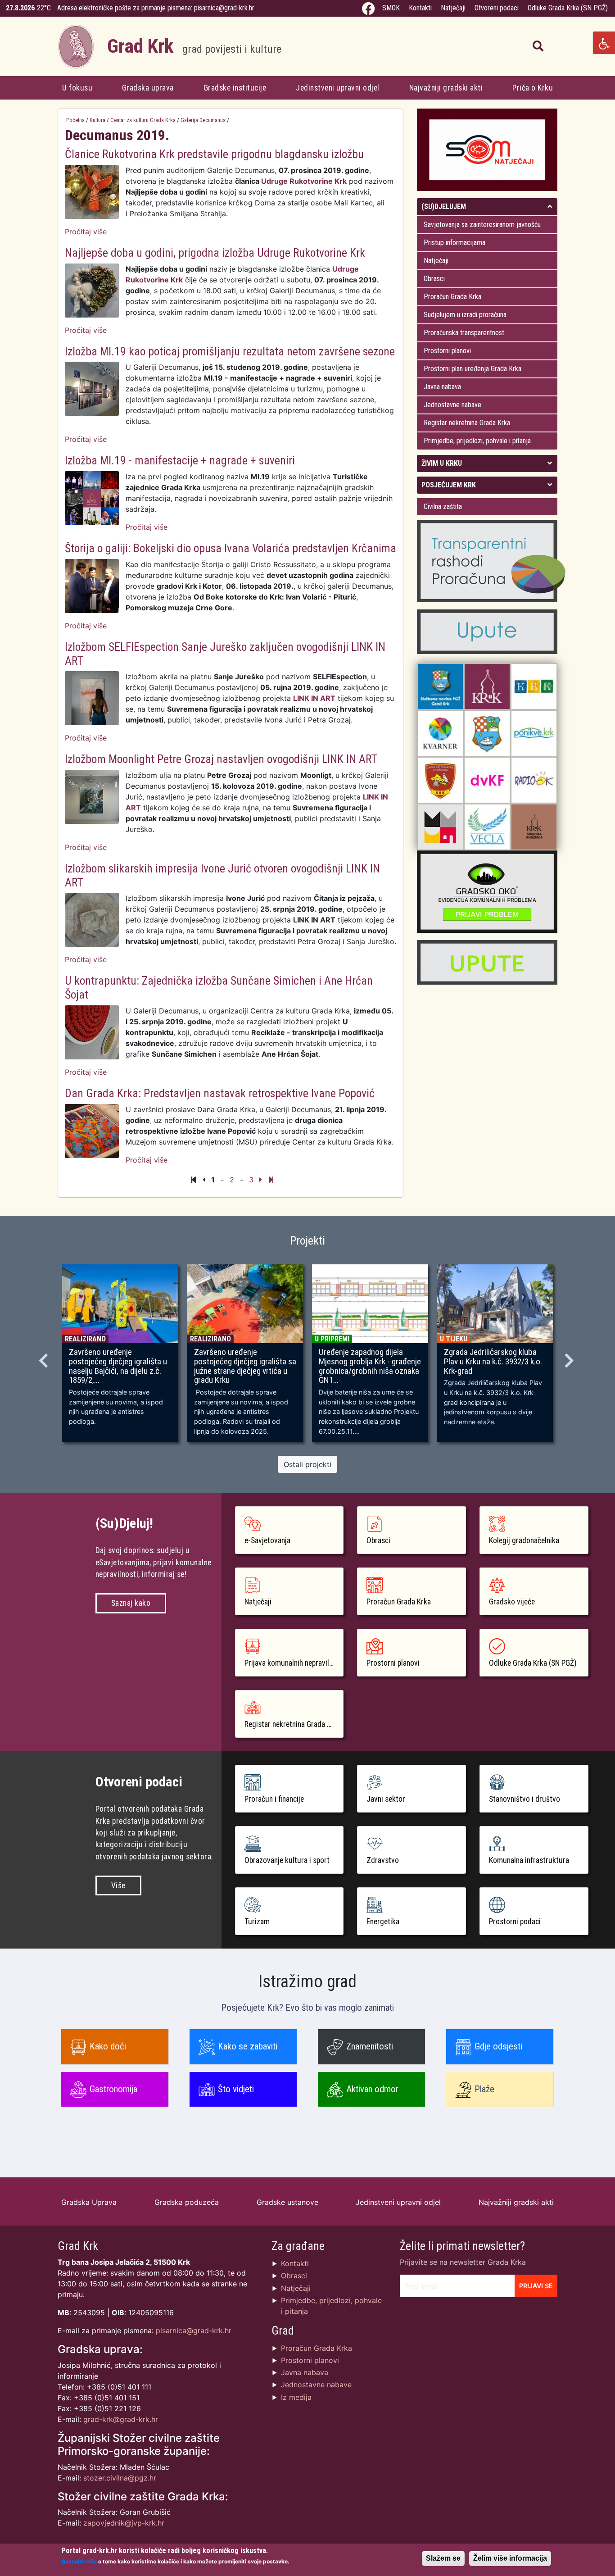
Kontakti (420, 8)
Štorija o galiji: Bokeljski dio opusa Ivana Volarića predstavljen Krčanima (231, 548)
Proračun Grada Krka (452, 297)
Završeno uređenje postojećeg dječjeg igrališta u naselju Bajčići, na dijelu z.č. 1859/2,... (118, 1366)
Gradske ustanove (287, 2202)
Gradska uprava (148, 88)
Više (118, 1885)
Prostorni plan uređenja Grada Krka (473, 369)
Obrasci (434, 279)
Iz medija (296, 2397)
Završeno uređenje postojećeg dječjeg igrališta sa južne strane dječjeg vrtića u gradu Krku (245, 1366)
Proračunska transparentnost (464, 333)
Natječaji (453, 8)
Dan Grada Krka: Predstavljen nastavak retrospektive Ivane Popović (220, 1093)
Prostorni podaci (515, 1922)
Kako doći (108, 2046)
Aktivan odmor (372, 2089)
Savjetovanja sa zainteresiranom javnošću (482, 225)
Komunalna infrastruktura (529, 1860)
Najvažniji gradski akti (446, 88)
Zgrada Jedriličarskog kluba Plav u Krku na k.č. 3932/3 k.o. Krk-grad (493, 1362)
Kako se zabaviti (248, 2046)
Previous (45, 1358)
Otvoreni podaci (497, 8)
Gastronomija (113, 2089)
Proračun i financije (274, 1799)
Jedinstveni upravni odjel (338, 88)
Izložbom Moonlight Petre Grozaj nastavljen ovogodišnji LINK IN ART (221, 759)
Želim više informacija (510, 2558)
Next (570, 1358)
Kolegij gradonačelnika (524, 1540)
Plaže (484, 2089)
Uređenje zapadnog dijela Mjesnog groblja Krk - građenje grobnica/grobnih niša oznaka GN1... (370, 1366)
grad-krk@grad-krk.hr (121, 2419)
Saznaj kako (131, 1603)
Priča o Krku (533, 88)
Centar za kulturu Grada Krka (143, 120)
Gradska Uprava (89, 2202)
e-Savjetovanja (267, 1540)
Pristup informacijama (454, 243)
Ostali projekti (307, 1464)
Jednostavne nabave (452, 405)
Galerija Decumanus (203, 120)
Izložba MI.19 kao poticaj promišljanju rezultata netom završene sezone (230, 351)
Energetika (383, 1922)
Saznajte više (79, 2561)
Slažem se (443, 2558)
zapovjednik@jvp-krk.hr (124, 2523)
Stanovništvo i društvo (525, 1799)
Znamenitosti (370, 2046)
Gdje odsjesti (498, 2046)
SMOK (391, 8)
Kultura (97, 120)
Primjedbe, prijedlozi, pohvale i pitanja (477, 441)
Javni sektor (386, 1799)
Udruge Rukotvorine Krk (304, 181)
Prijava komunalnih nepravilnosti (294, 1663)
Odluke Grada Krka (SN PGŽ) (568, 8)
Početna (75, 120)
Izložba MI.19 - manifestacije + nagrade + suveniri (180, 460)
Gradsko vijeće (512, 1602)
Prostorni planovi (447, 351)
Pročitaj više (86, 232)
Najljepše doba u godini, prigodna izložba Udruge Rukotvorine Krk (215, 253)
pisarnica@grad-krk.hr (224, 8)
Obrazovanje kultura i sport (287, 1860)
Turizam (257, 1922)
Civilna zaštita (443, 507)
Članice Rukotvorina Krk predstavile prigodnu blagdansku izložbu (214, 154)
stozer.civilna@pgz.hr (120, 2478)
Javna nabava (442, 387)
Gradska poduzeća (187, 2202)
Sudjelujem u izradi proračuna (465, 315)
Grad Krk (194, 46)
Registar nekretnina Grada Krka (467, 423)
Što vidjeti (236, 2089)
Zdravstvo (383, 1860)
